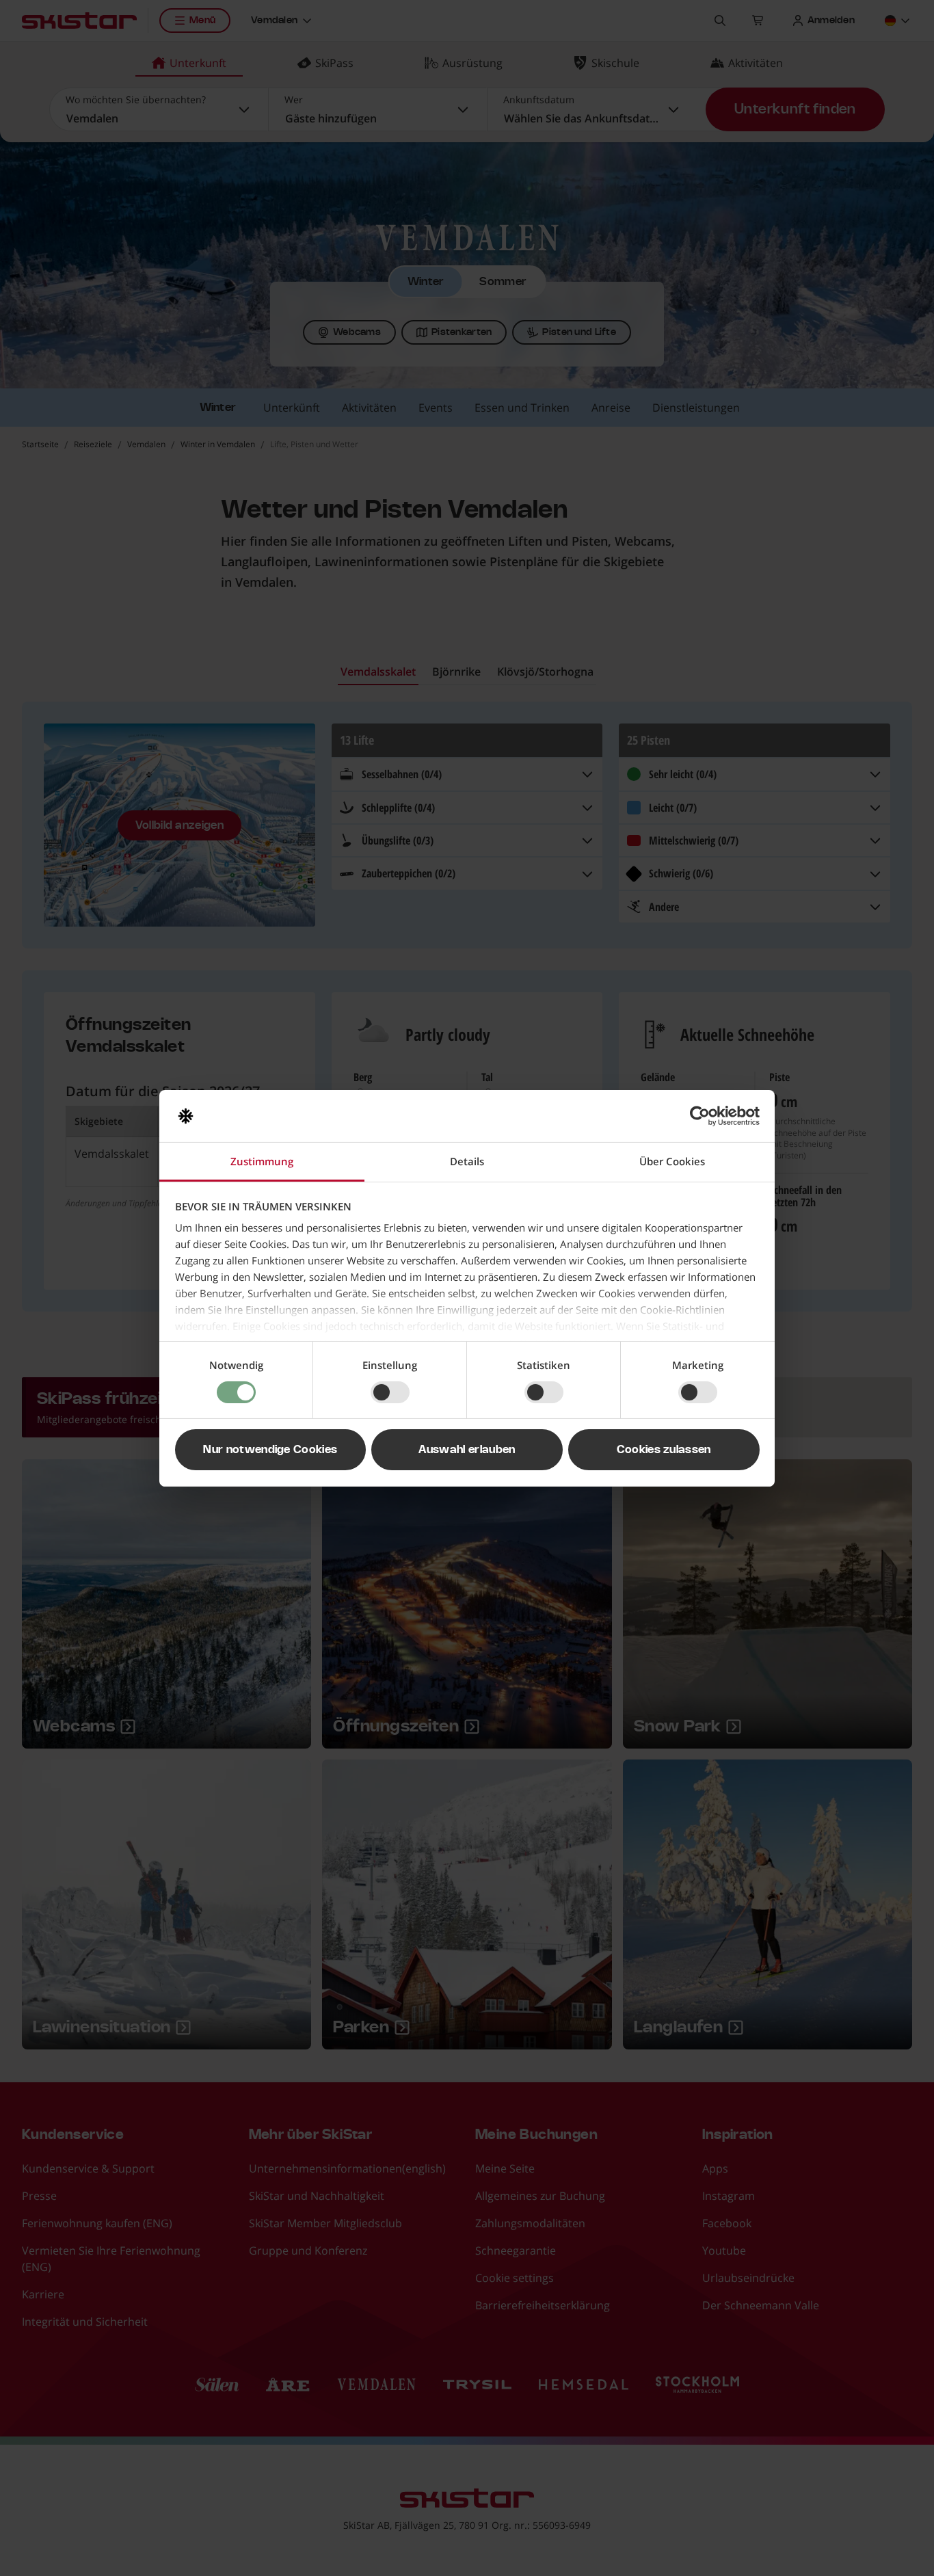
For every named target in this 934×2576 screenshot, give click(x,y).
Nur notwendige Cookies (270, 1450)
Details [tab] (467, 1161)
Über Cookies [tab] (672, 1161)
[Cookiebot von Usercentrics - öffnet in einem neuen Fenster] (700, 1116)
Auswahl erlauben (467, 1450)
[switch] (390, 1392)
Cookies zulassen (664, 1450)
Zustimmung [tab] (262, 1161)
